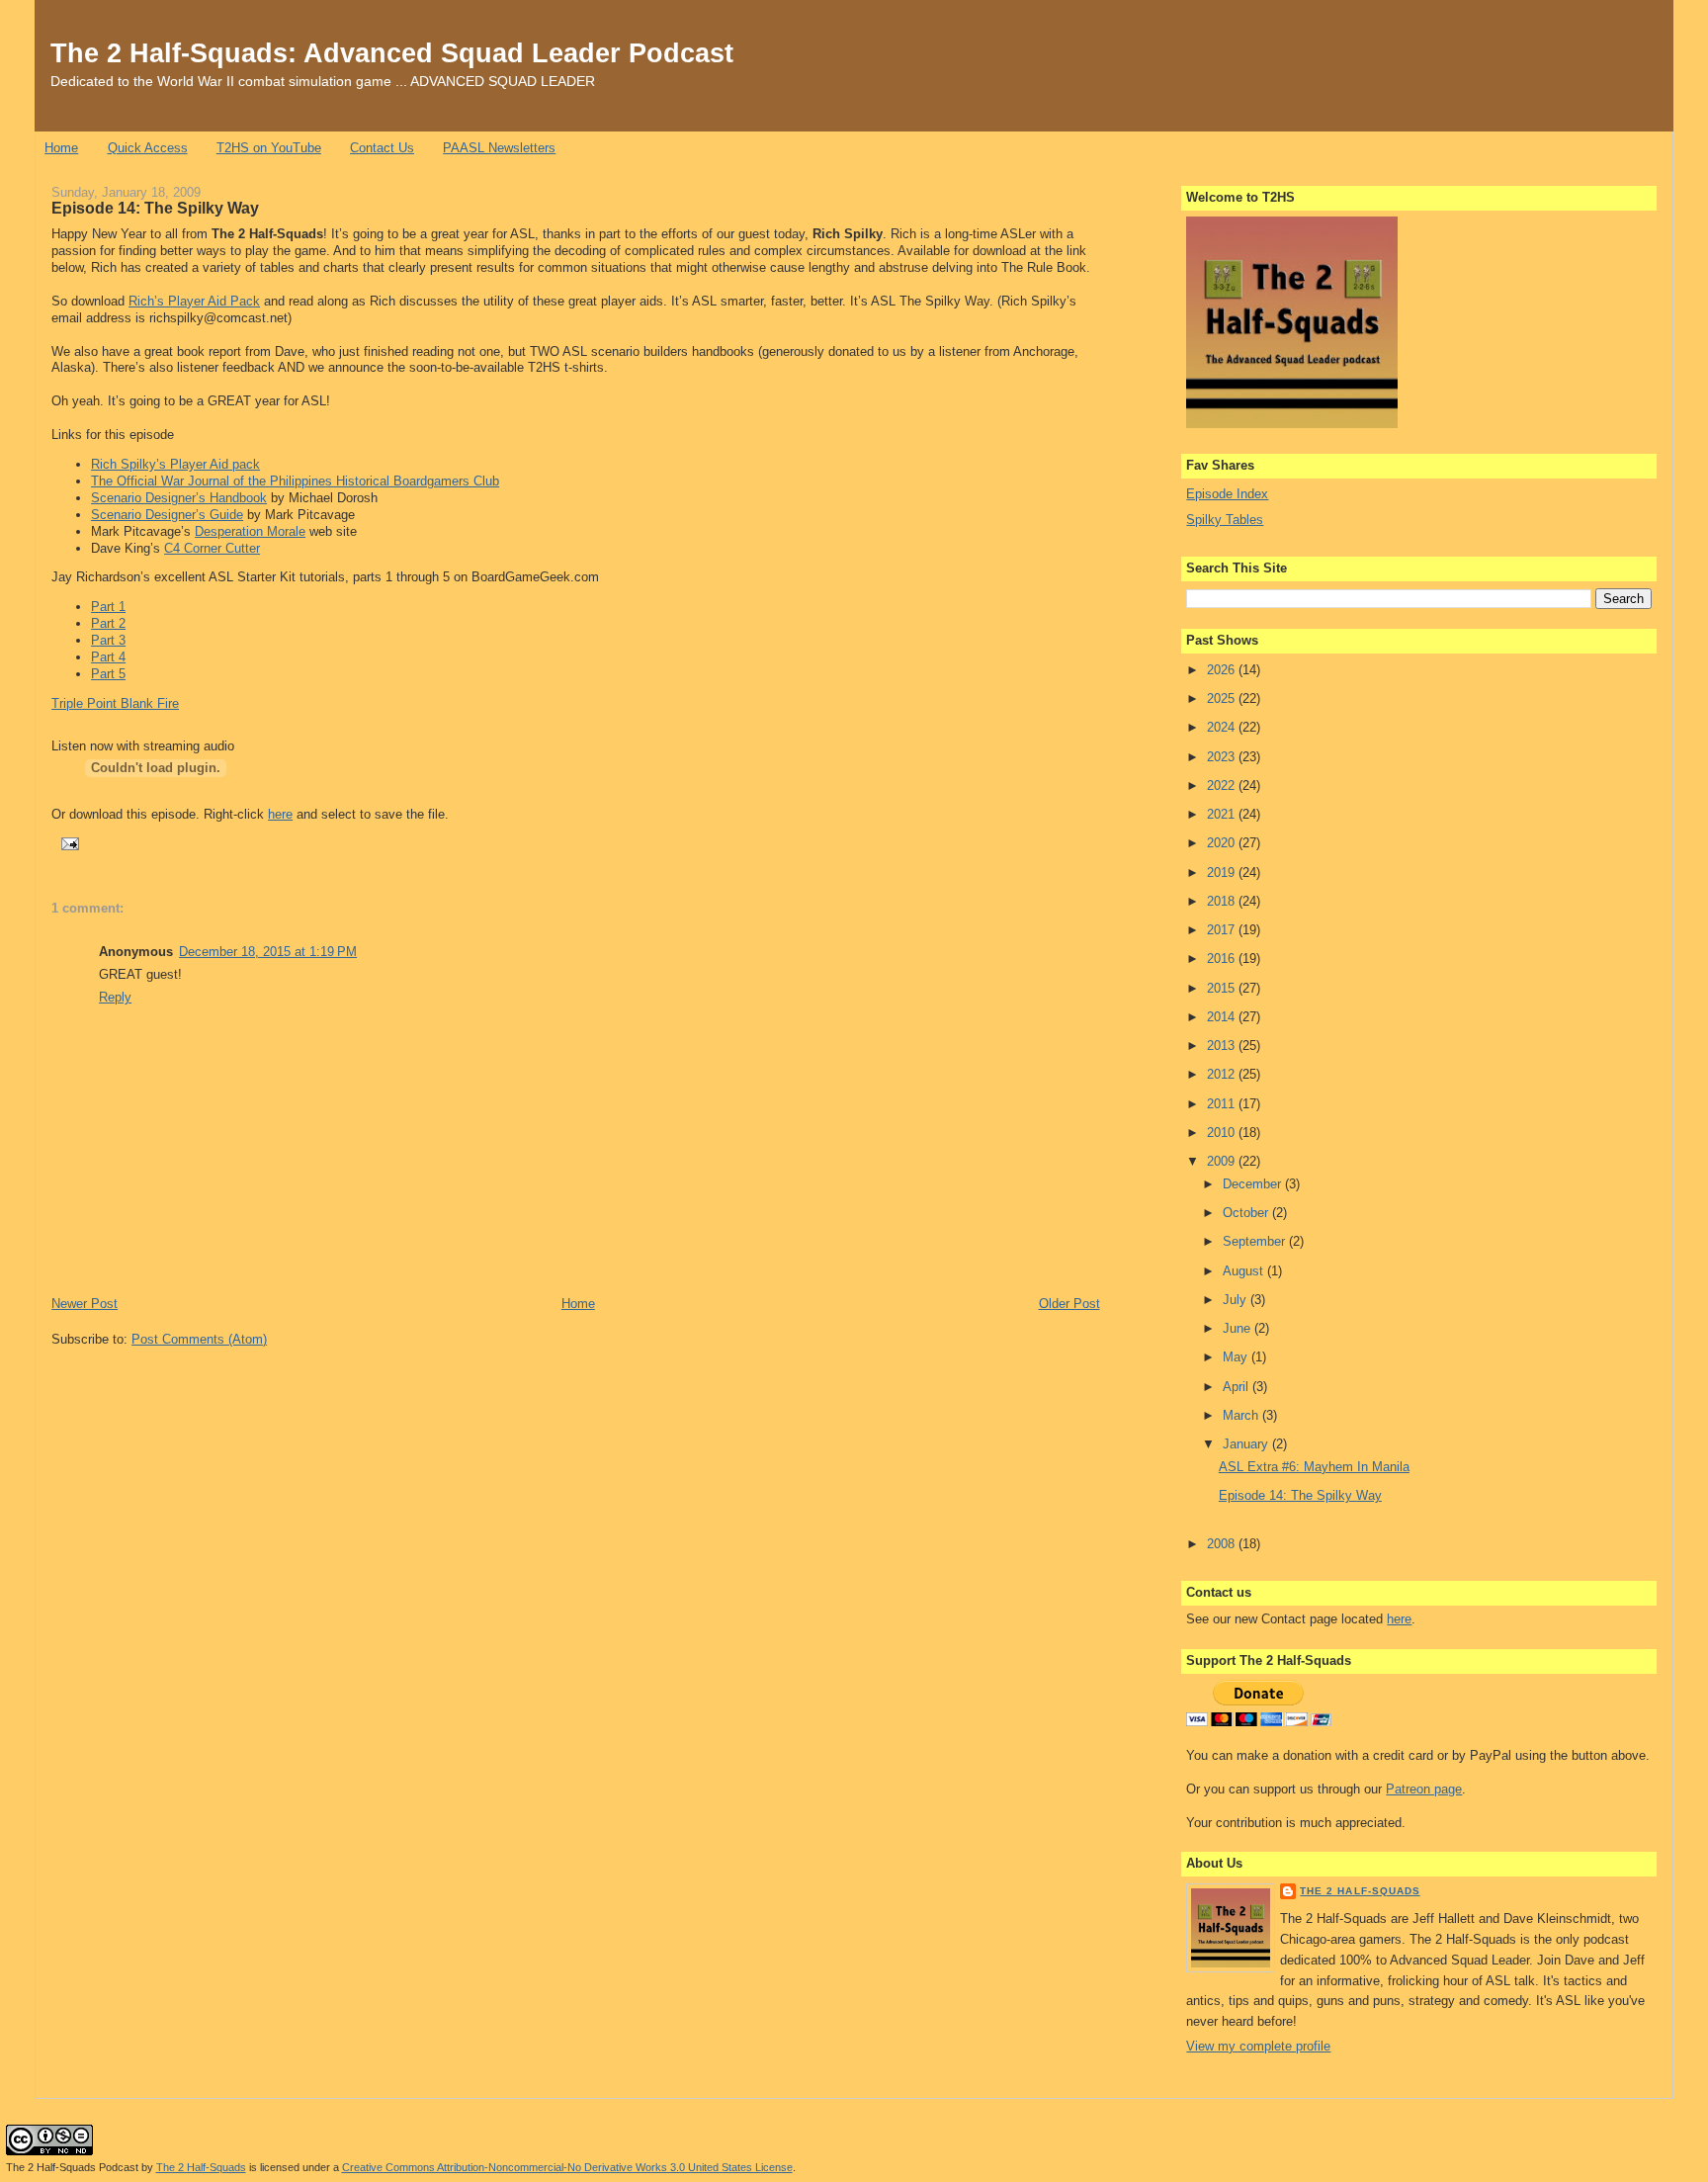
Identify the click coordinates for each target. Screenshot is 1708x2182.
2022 (1223, 786)
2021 (1223, 814)
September (1256, 1241)
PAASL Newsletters (499, 148)
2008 (1223, 1544)
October (1247, 1213)
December (1254, 1184)
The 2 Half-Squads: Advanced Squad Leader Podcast (392, 53)
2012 (1223, 1074)
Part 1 (108, 607)
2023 (1223, 757)
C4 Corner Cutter (212, 548)
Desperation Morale (250, 531)
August (1245, 1271)
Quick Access (148, 148)
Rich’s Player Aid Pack (194, 301)
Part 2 (108, 623)
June (1238, 1328)
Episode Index (1227, 494)
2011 (1223, 1104)
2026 (1223, 670)
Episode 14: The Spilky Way (155, 208)
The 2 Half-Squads (1360, 1891)
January (1247, 1444)
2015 (1223, 988)
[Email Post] (67, 842)
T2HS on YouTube (269, 148)
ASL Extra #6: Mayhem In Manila (1314, 1467)
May (1237, 1357)
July (1237, 1300)
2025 (1223, 698)
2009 (1223, 1161)
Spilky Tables (1225, 520)
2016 (1223, 959)
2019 (1223, 873)
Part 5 (108, 674)
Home (61, 148)
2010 (1223, 1133)
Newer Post (85, 1304)
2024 (1223, 727)
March (1242, 1415)
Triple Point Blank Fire (115, 703)
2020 (1223, 843)
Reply (115, 997)
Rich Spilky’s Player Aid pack (175, 464)
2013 (1223, 1046)
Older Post (1069, 1304)
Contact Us (382, 148)
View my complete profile (1258, 2046)
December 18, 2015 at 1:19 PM (268, 952)
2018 (1223, 901)
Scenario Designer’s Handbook (179, 498)
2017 (1223, 930)
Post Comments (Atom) (199, 1339)
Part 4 (108, 657)
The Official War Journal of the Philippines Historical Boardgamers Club (295, 481)
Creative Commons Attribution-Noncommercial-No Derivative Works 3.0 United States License (567, 2167)
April (1238, 1387)
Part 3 (108, 640)
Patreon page (1424, 1789)
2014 (1223, 1017)
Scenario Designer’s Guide (167, 515)
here (280, 814)
